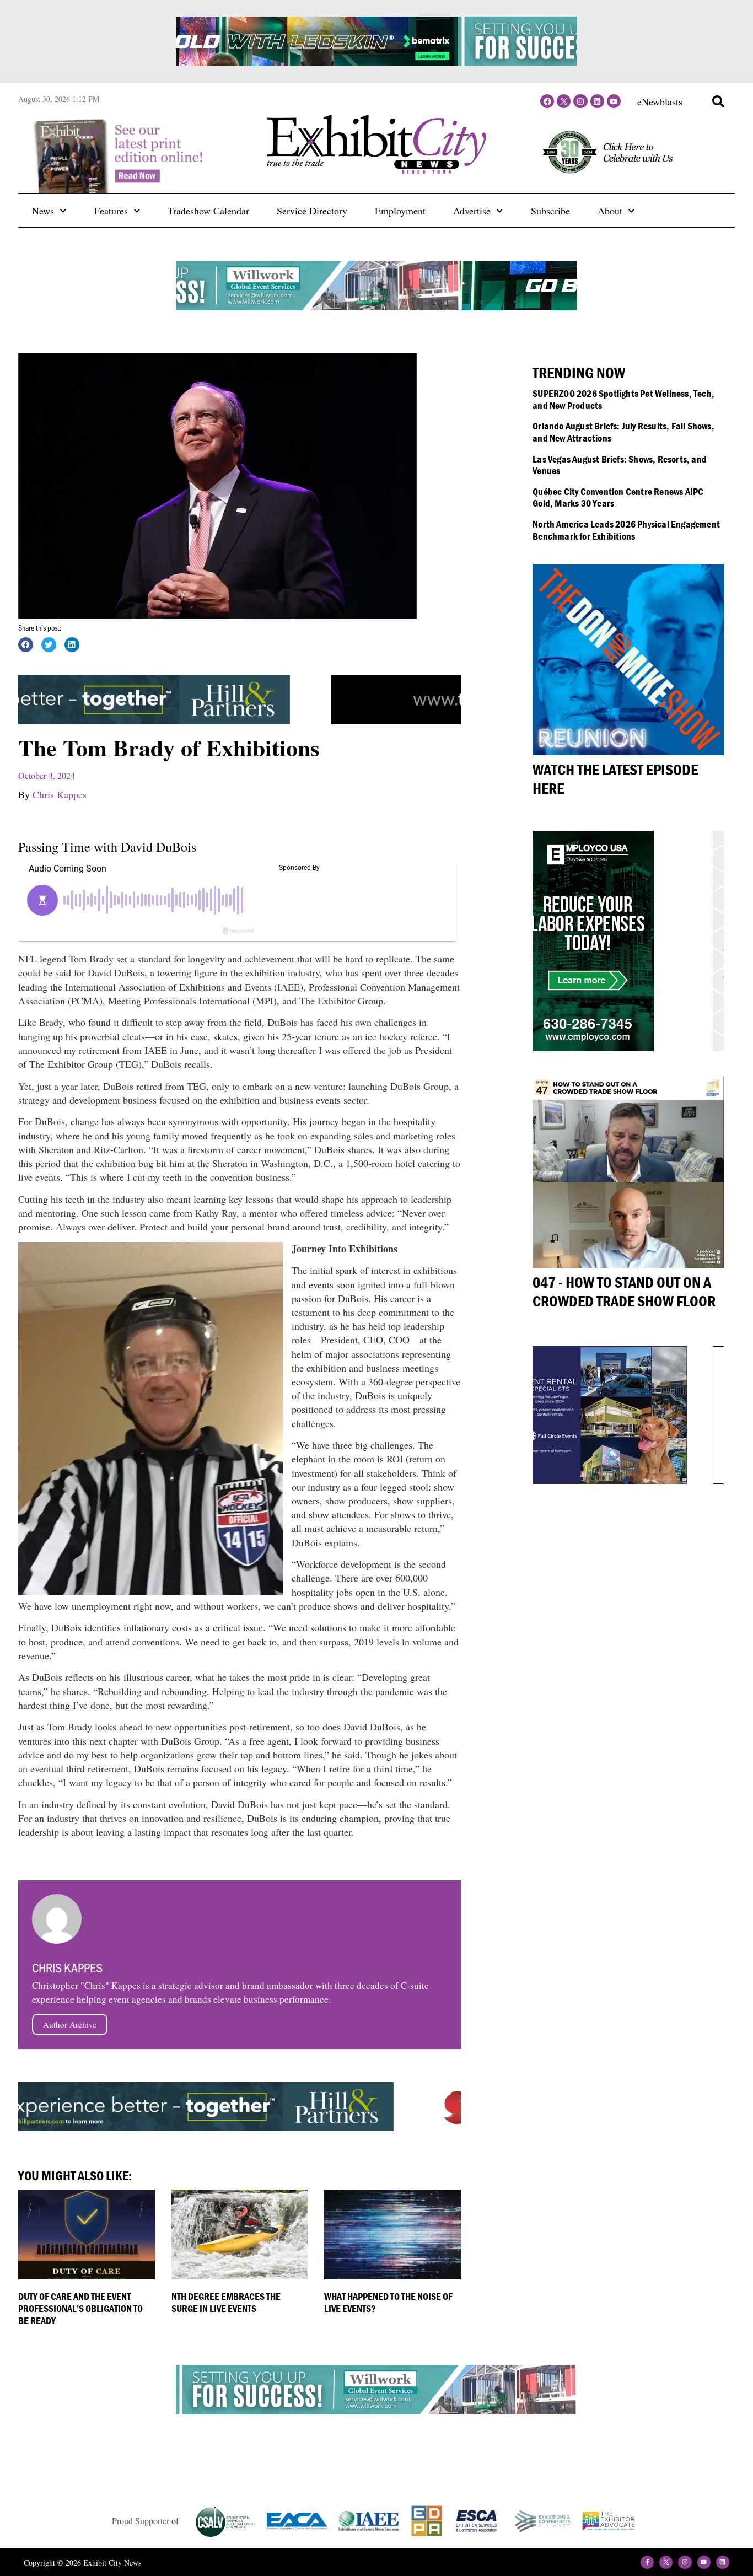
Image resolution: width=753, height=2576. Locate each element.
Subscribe (550, 211)
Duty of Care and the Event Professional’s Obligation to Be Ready (80, 2308)
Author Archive (70, 2024)
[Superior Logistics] (219, 2128)
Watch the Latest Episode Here (615, 779)
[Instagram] (580, 101)
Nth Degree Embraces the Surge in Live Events (226, 2302)
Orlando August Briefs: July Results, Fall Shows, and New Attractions (623, 432)
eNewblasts (660, 101)
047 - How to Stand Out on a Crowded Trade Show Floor (624, 1292)
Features (111, 211)
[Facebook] (547, 101)
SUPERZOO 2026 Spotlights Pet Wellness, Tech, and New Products (623, 399)
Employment (400, 211)
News (43, 211)
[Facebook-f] (647, 2562)
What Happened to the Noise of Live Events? (388, 2302)
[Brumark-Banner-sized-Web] (376, 2414)
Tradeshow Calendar (208, 211)
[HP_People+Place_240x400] (599, 1047)
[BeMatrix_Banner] (376, 306)
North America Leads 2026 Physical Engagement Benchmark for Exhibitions (626, 530)
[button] (718, 101)
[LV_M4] (615, 1480)
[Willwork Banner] (376, 62)
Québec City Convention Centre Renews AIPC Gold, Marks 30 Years (618, 498)
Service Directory (312, 211)
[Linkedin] (597, 101)
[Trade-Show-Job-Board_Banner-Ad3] (219, 720)
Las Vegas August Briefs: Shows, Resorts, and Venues (620, 465)
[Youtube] (614, 101)
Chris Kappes (60, 794)
